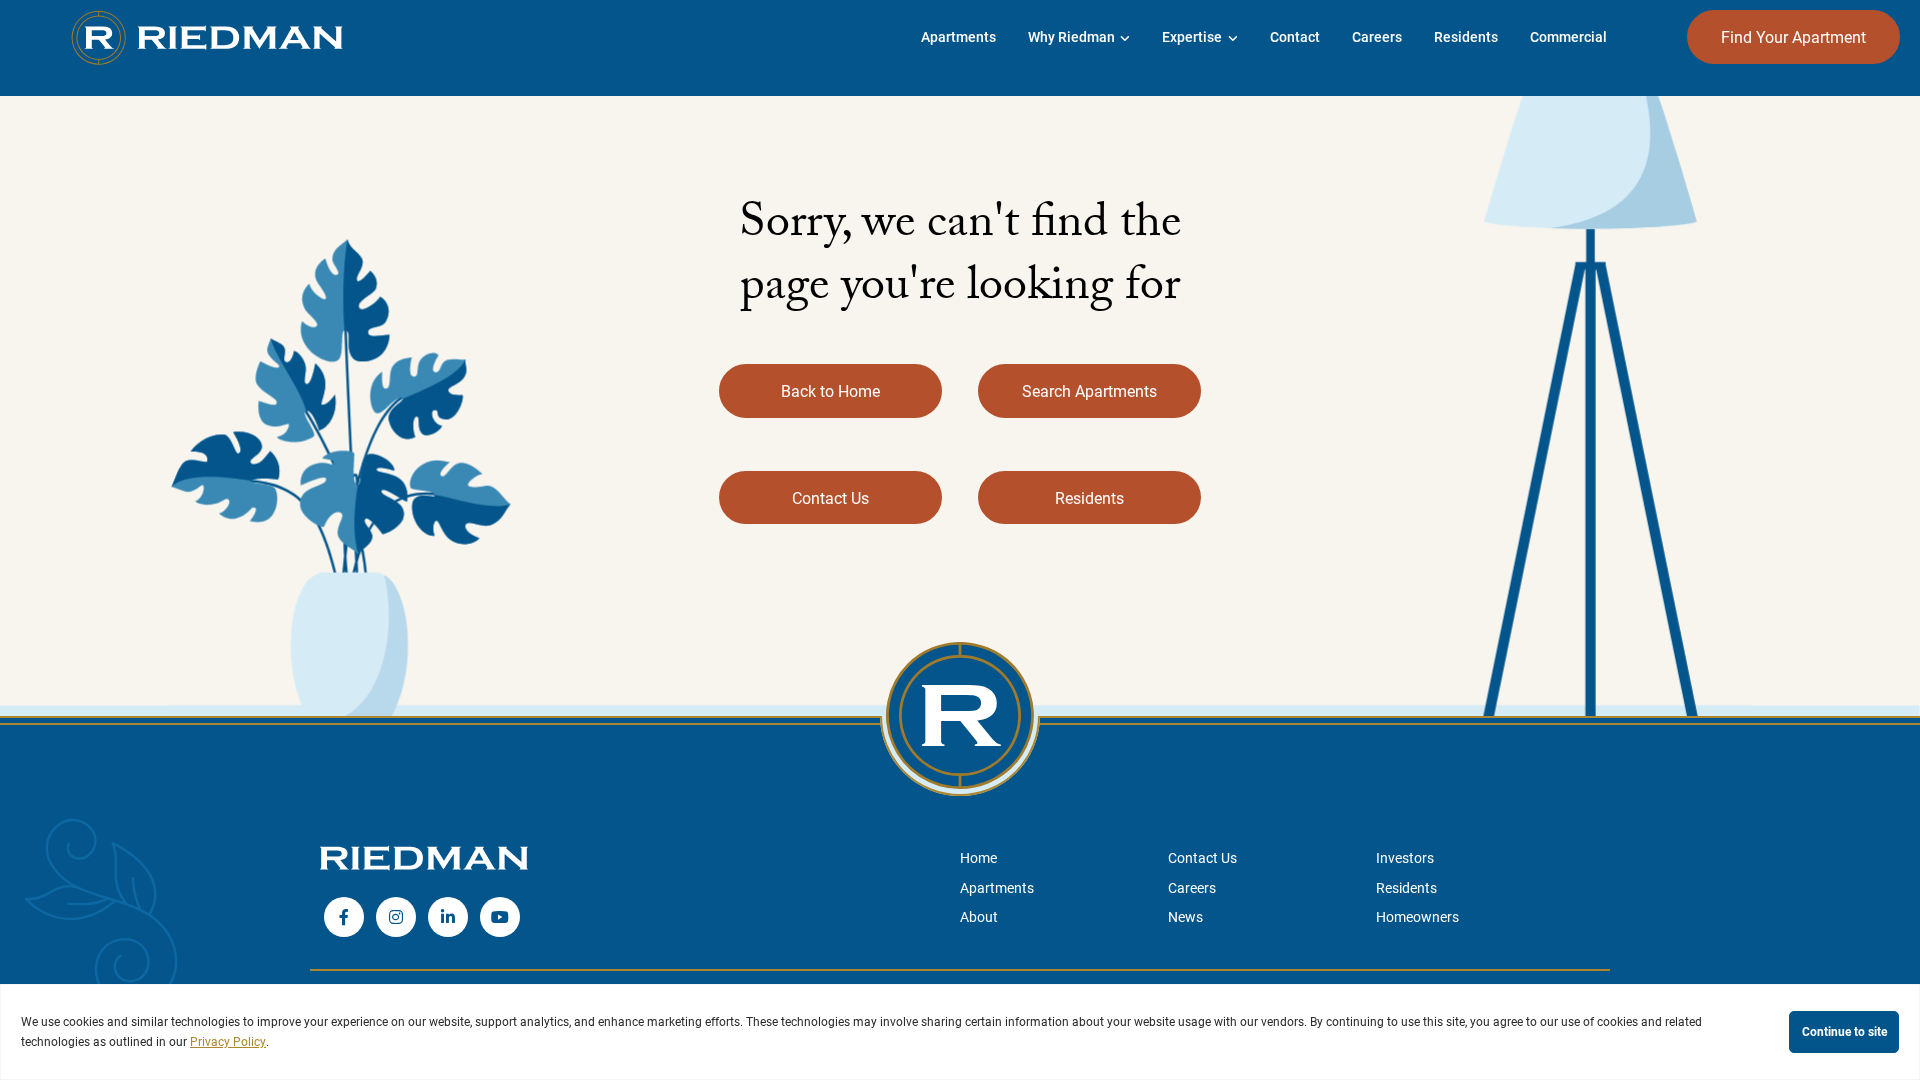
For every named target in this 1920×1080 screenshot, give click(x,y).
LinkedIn (448, 917)
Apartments (997, 887)
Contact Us (830, 497)
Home (978, 857)
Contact (1295, 36)
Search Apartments (1089, 390)
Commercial (1568, 36)
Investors (1405, 857)
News (1185, 916)
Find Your (1793, 36)
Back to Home (830, 390)
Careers (1377, 36)
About (979, 916)
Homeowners (1417, 916)
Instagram (396, 917)
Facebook (344, 917)
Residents (1466, 36)
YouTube (500, 917)
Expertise (1192, 36)
